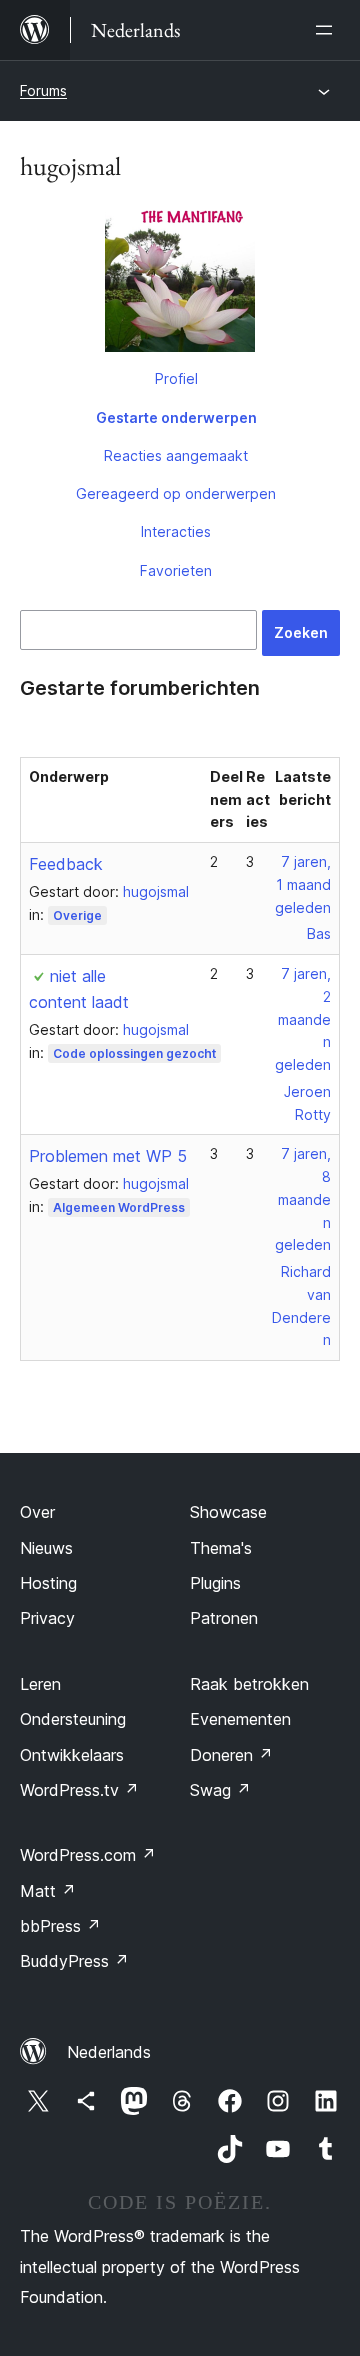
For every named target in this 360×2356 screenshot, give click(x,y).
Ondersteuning (73, 1719)
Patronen (224, 1618)
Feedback (66, 864)
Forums (43, 90)
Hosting (48, 1583)
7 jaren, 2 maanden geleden (303, 1019)
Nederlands (109, 2052)
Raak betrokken (249, 1684)
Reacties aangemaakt (176, 455)
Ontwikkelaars (72, 1755)
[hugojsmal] (180, 281)
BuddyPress (74, 1961)
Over (37, 1512)
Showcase (228, 1512)
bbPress (60, 1926)
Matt (48, 1891)
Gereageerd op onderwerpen (176, 493)
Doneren (231, 1755)
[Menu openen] (328, 30)
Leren (40, 1684)
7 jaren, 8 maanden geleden (303, 1199)
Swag (220, 1790)
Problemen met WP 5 (108, 1156)
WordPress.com (88, 1855)
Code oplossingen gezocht (134, 1053)
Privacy (47, 1618)
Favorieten (176, 570)
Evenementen (240, 1719)
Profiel (176, 378)
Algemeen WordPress (119, 1207)
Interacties (176, 531)
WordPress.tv (79, 1790)
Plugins (215, 1583)
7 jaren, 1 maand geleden (303, 884)
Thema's (221, 1548)
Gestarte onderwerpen (176, 417)
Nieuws (46, 1548)
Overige (77, 915)
